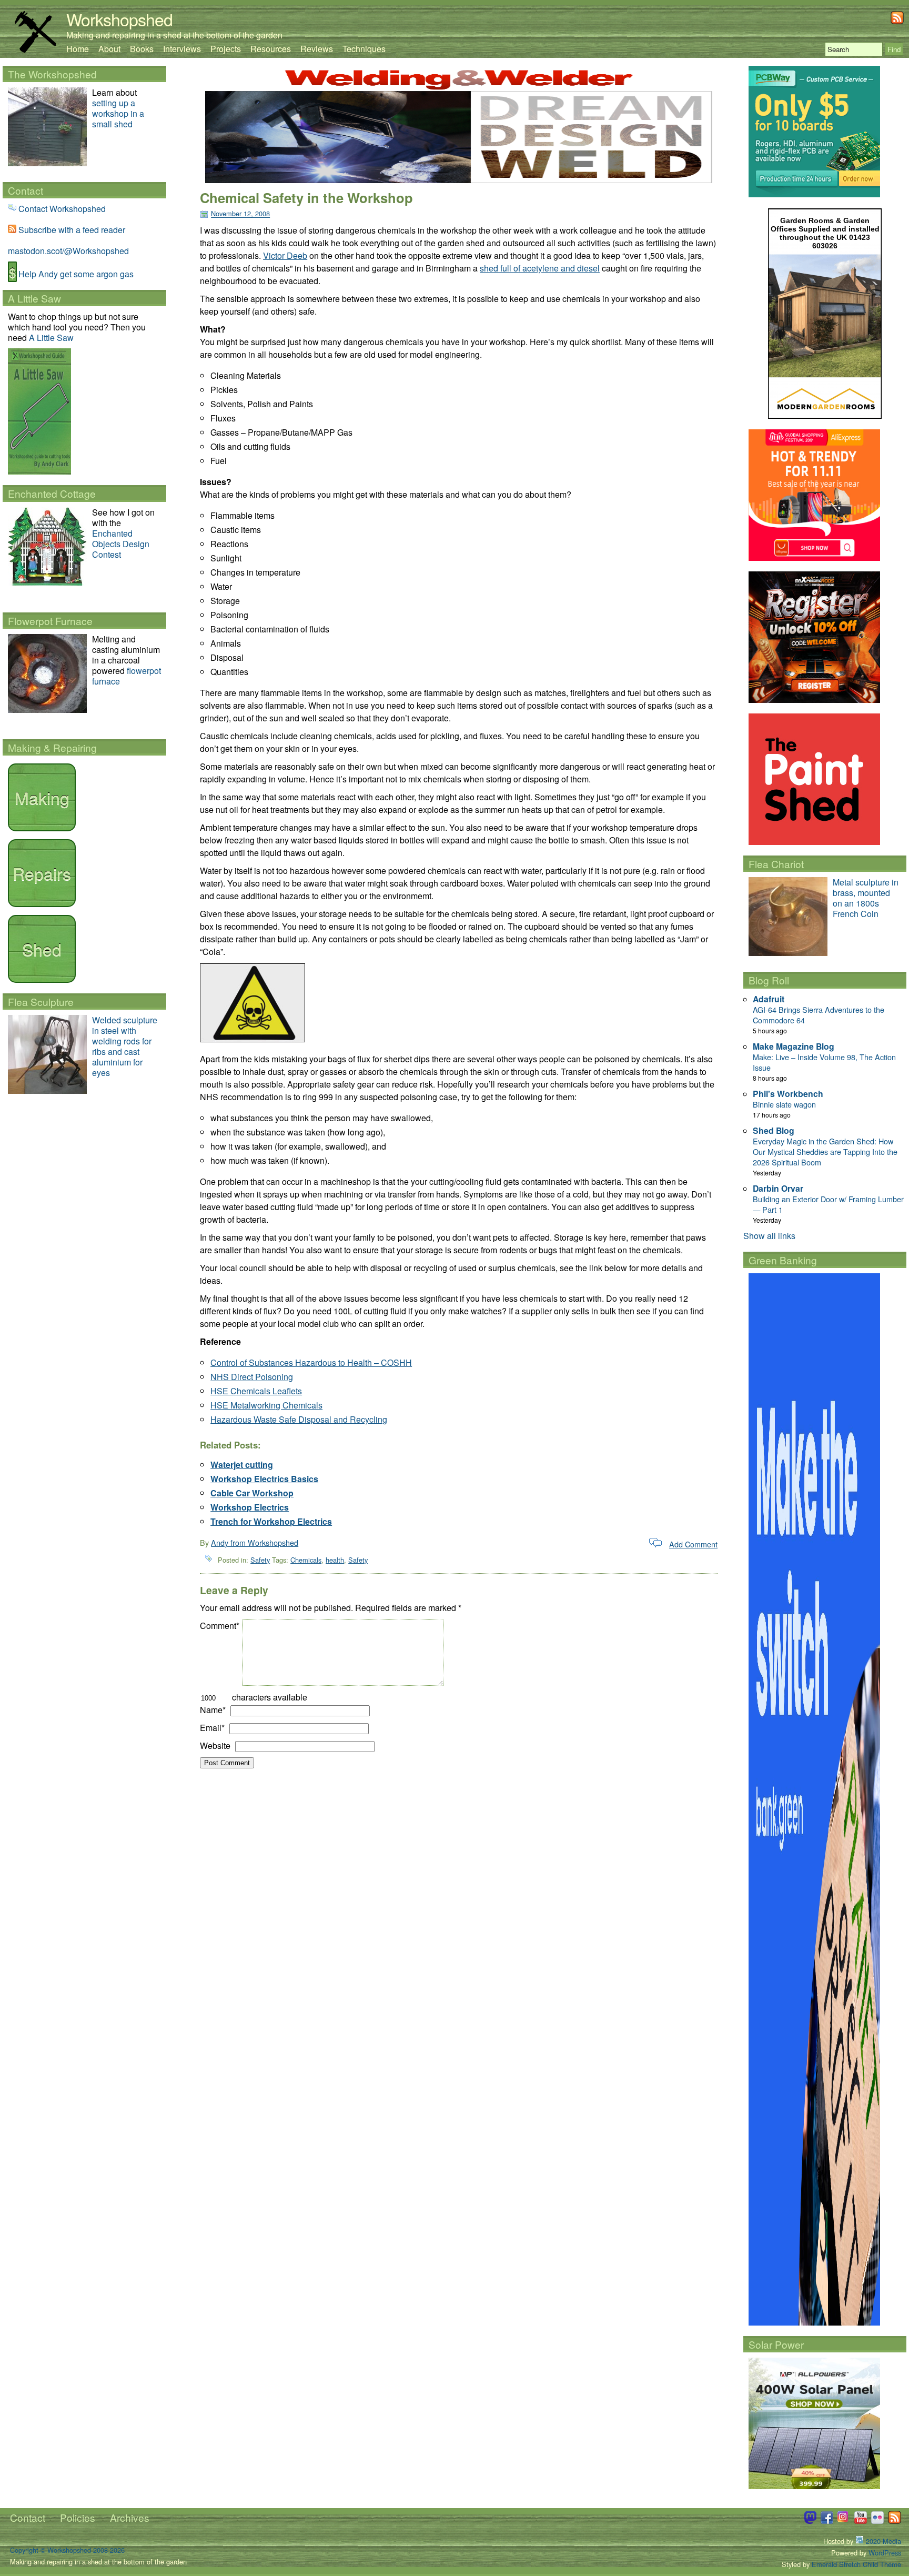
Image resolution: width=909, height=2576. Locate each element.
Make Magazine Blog (794, 1046)
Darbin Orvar (778, 1188)
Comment (220, 1626)
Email (212, 1728)
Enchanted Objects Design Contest (121, 544)
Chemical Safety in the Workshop (306, 198)
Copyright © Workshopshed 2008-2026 (67, 2550)
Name (213, 1710)
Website (215, 1745)
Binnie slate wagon (784, 1104)
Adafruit (769, 999)
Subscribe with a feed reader (72, 230)
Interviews (182, 49)
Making (42, 797)
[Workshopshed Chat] (810, 2521)
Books (142, 49)
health (335, 1560)
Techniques (364, 49)
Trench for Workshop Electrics (271, 1521)
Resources (271, 49)
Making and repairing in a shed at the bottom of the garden (174, 35)
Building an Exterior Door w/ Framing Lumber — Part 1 (828, 1204)
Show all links (769, 1236)
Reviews (317, 49)
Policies (78, 2517)
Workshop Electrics (250, 1507)
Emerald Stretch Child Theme (856, 2564)
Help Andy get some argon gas (76, 274)
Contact (28, 2517)
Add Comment (693, 1544)
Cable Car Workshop (252, 1493)
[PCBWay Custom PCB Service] (814, 194)
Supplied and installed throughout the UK (830, 233)
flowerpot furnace (127, 676)
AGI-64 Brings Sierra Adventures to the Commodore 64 (819, 1015)
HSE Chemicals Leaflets (256, 1391)
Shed (42, 949)
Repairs (42, 873)
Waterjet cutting (242, 1465)
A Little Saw (51, 338)
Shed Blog (774, 1130)
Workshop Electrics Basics (264, 1479)
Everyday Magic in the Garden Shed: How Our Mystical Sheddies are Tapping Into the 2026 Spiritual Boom (825, 1151)
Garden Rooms (807, 220)
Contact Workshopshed (62, 209)
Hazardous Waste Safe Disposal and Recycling (299, 1419)
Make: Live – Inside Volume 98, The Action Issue (824, 1062)
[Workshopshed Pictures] (844, 2521)
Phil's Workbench (788, 1094)
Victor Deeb (285, 255)
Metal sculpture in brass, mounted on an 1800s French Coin (866, 898)
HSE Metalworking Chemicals (266, 1405)
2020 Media (882, 2541)
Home (78, 49)
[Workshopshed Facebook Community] (827, 2521)
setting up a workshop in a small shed (118, 113)
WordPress (885, 2553)
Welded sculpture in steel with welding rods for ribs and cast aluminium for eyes (125, 1046)
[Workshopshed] (35, 50)
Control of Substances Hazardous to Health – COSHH (311, 1362)
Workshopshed (119, 19)
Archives (130, 2517)
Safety (260, 1560)
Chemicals (306, 1560)
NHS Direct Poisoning (252, 1377)
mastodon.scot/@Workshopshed (68, 251)
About (109, 49)
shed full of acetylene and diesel (540, 268)
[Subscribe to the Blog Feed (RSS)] (897, 21)
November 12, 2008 (240, 214)
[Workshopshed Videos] (861, 2521)
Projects (226, 49)
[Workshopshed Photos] (877, 2521)
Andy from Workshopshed (255, 1542)
